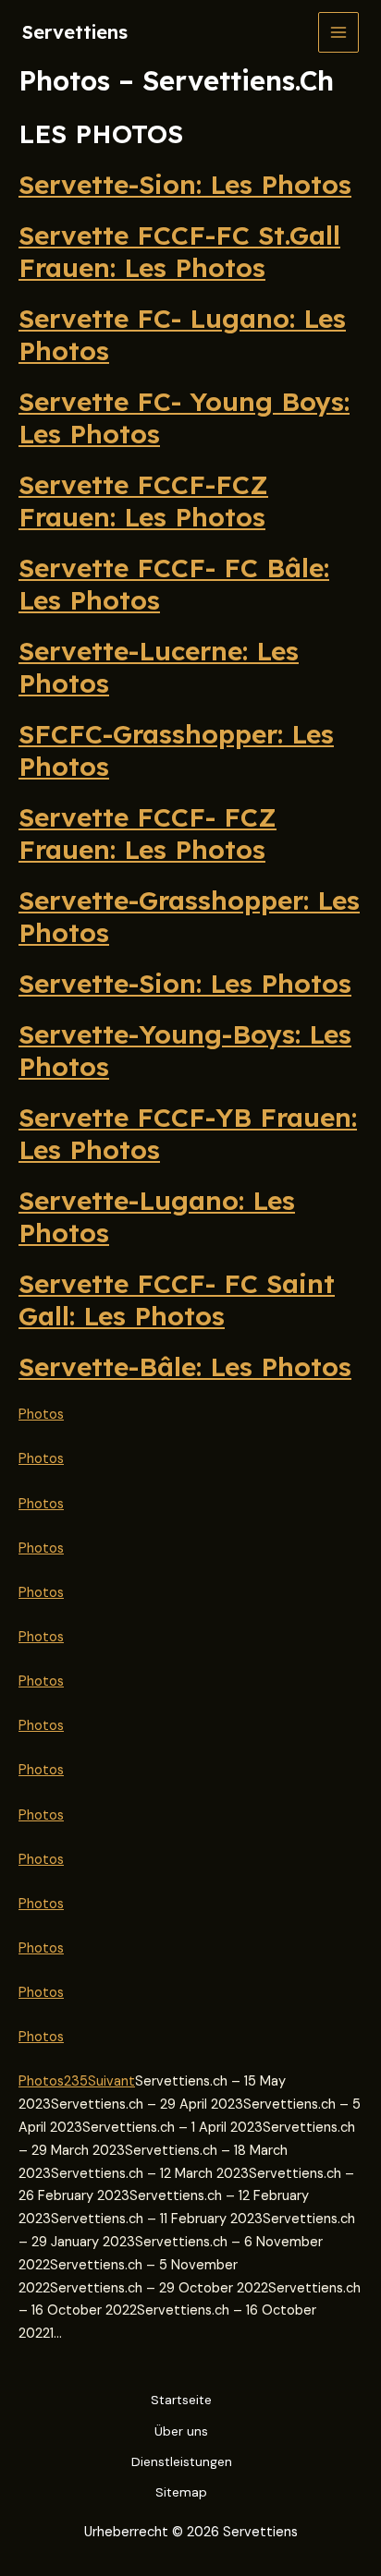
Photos (41, 1415)
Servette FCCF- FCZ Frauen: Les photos (147, 833)
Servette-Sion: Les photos (185, 184)
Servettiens (75, 32)
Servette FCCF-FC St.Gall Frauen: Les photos (179, 251)
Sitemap (181, 2492)
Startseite (181, 2400)
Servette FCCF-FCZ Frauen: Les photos (143, 501)
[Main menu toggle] (338, 32)
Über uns (181, 2431)
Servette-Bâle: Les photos (185, 1367)
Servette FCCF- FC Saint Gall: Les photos (177, 1300)
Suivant (111, 2081)
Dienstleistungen (182, 2461)
